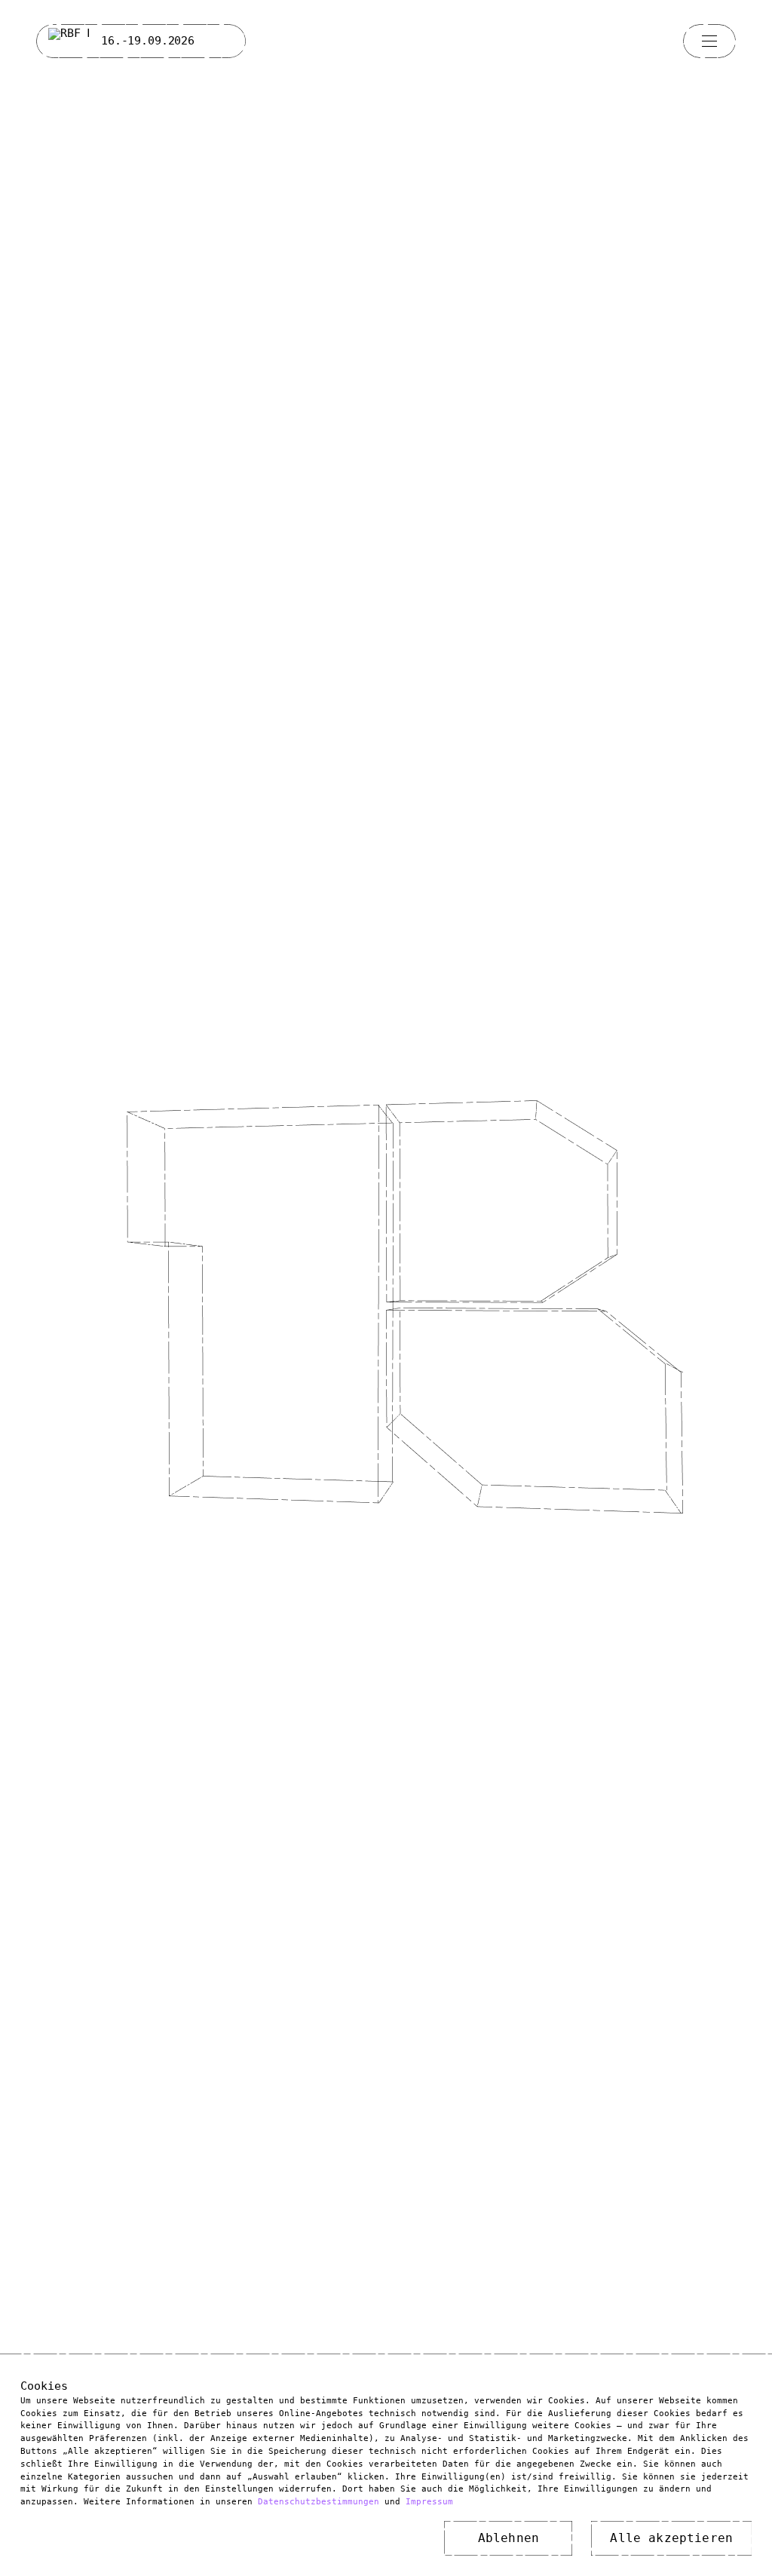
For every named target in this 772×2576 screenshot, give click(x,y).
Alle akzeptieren (671, 2534)
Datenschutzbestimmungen (319, 2498)
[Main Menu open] (709, 41)
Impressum (429, 2498)
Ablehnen (509, 2534)
